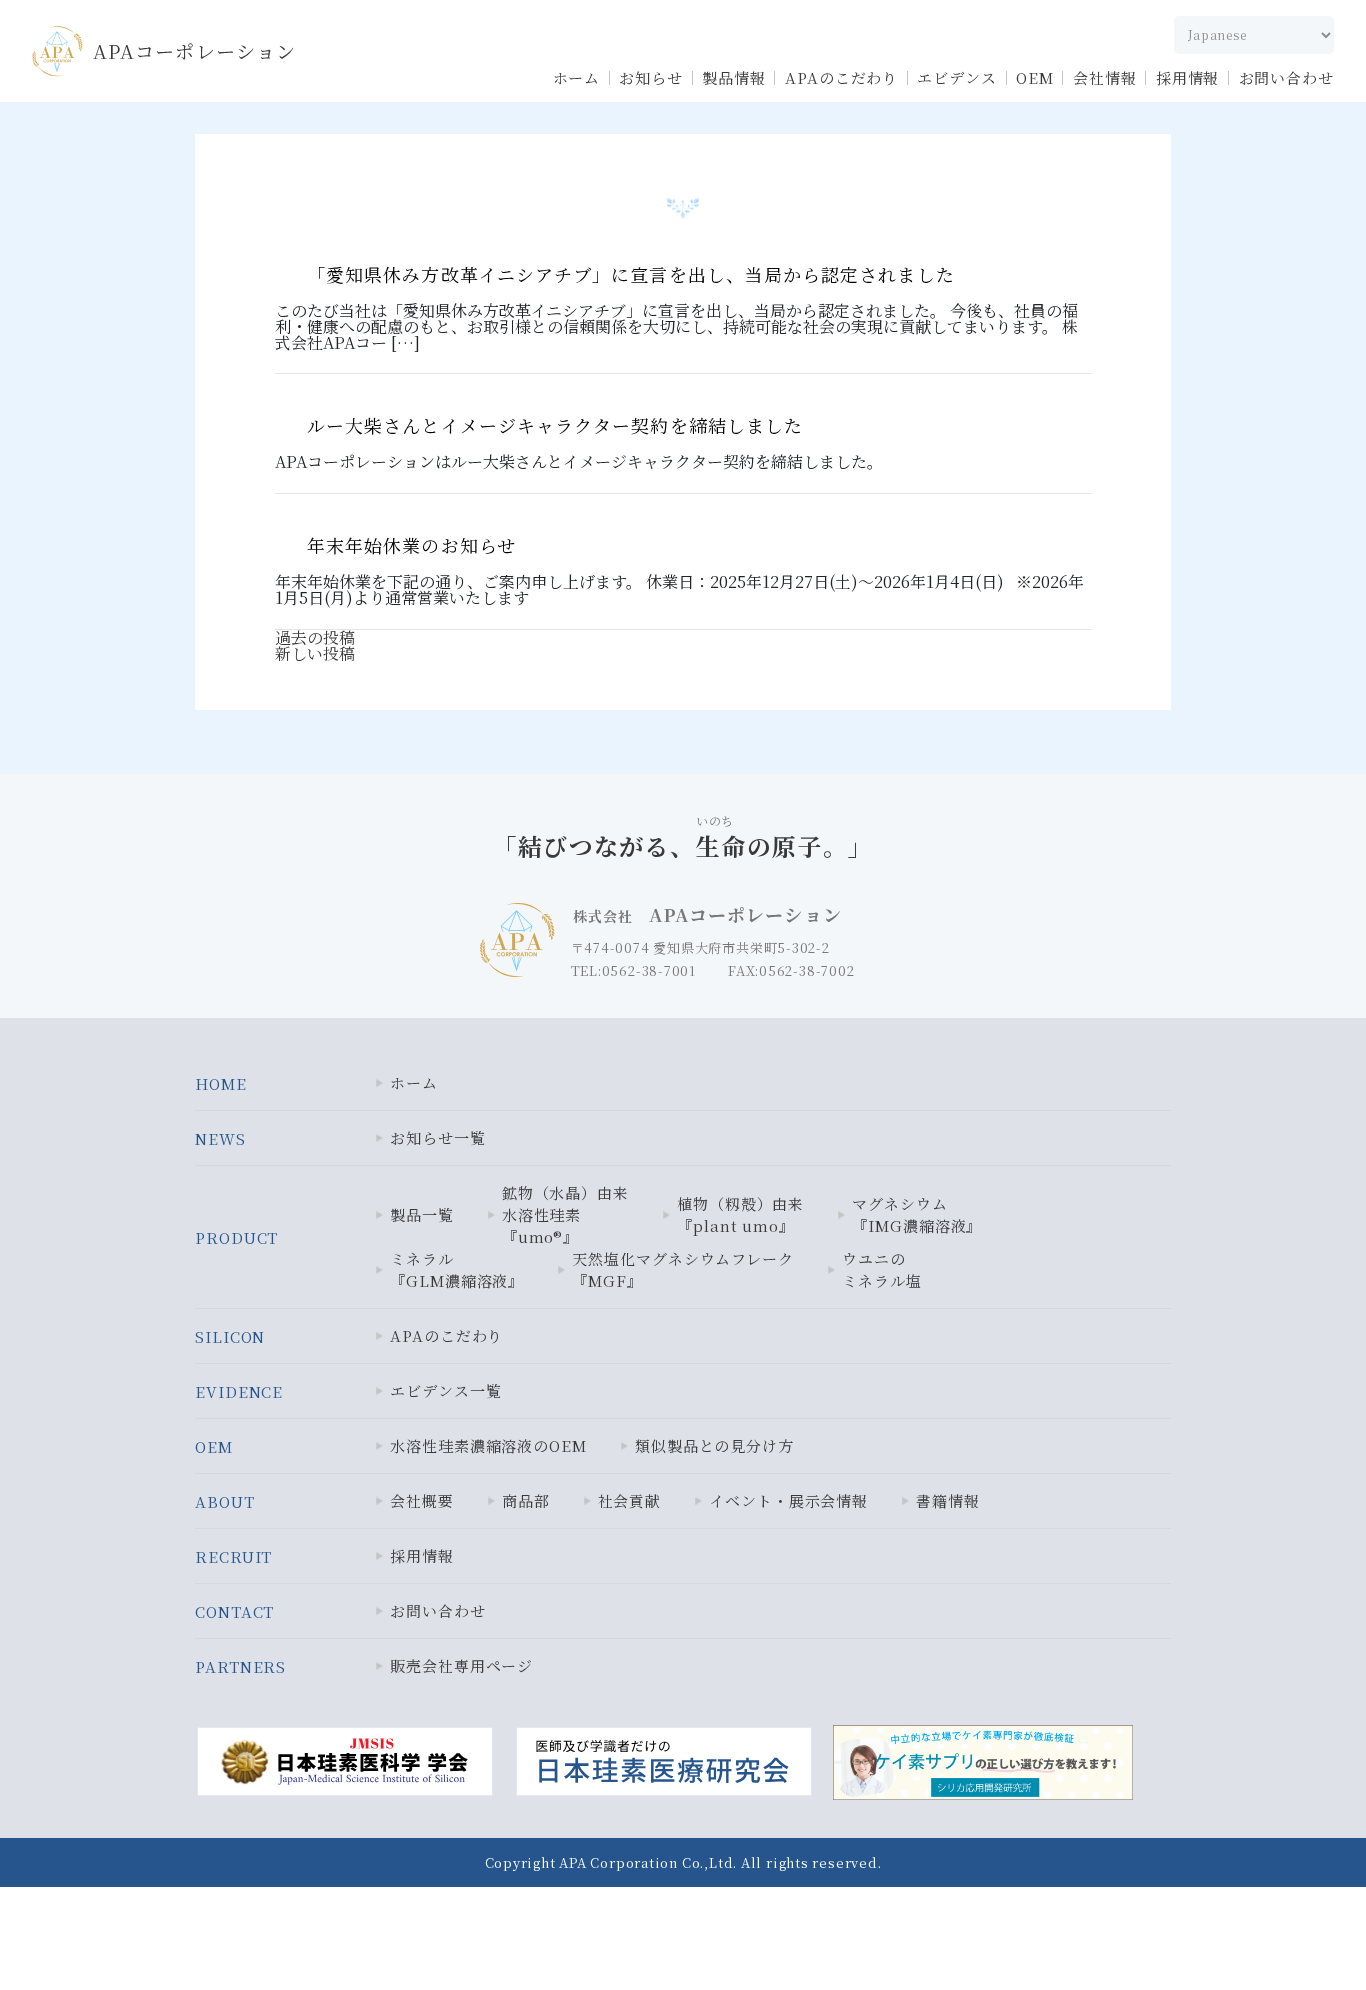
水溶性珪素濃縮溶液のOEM (488, 1445)
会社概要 (422, 1500)
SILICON (230, 1336)
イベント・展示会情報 (788, 1500)
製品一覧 (422, 1214)
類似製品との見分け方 (714, 1445)
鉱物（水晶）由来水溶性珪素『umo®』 (565, 1214)
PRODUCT (236, 1237)
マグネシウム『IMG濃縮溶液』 (917, 1214)
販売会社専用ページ (461, 1665)
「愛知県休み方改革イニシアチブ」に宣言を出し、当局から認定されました (631, 274)
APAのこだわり (841, 77)
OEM (1035, 77)
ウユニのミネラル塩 (882, 1269)
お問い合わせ (1286, 77)
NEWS (220, 1138)
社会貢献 (630, 1500)
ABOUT (225, 1501)
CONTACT (234, 1611)
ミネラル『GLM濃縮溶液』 (457, 1269)
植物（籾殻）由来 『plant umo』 (740, 1214)
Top (1300, 1931)
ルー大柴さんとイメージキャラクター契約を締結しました (555, 425)
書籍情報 (948, 1500)
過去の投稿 (315, 637)
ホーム (577, 77)
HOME (221, 1083)
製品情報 (734, 77)
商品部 (526, 1500)
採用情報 (1188, 77)
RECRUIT (233, 1556)
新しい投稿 (315, 653)
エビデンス (957, 77)
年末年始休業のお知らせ (411, 545)
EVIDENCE (239, 1391)
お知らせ (651, 77)
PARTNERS (240, 1666)
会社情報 (1105, 77)
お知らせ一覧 (437, 1137)
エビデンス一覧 (445, 1390)
